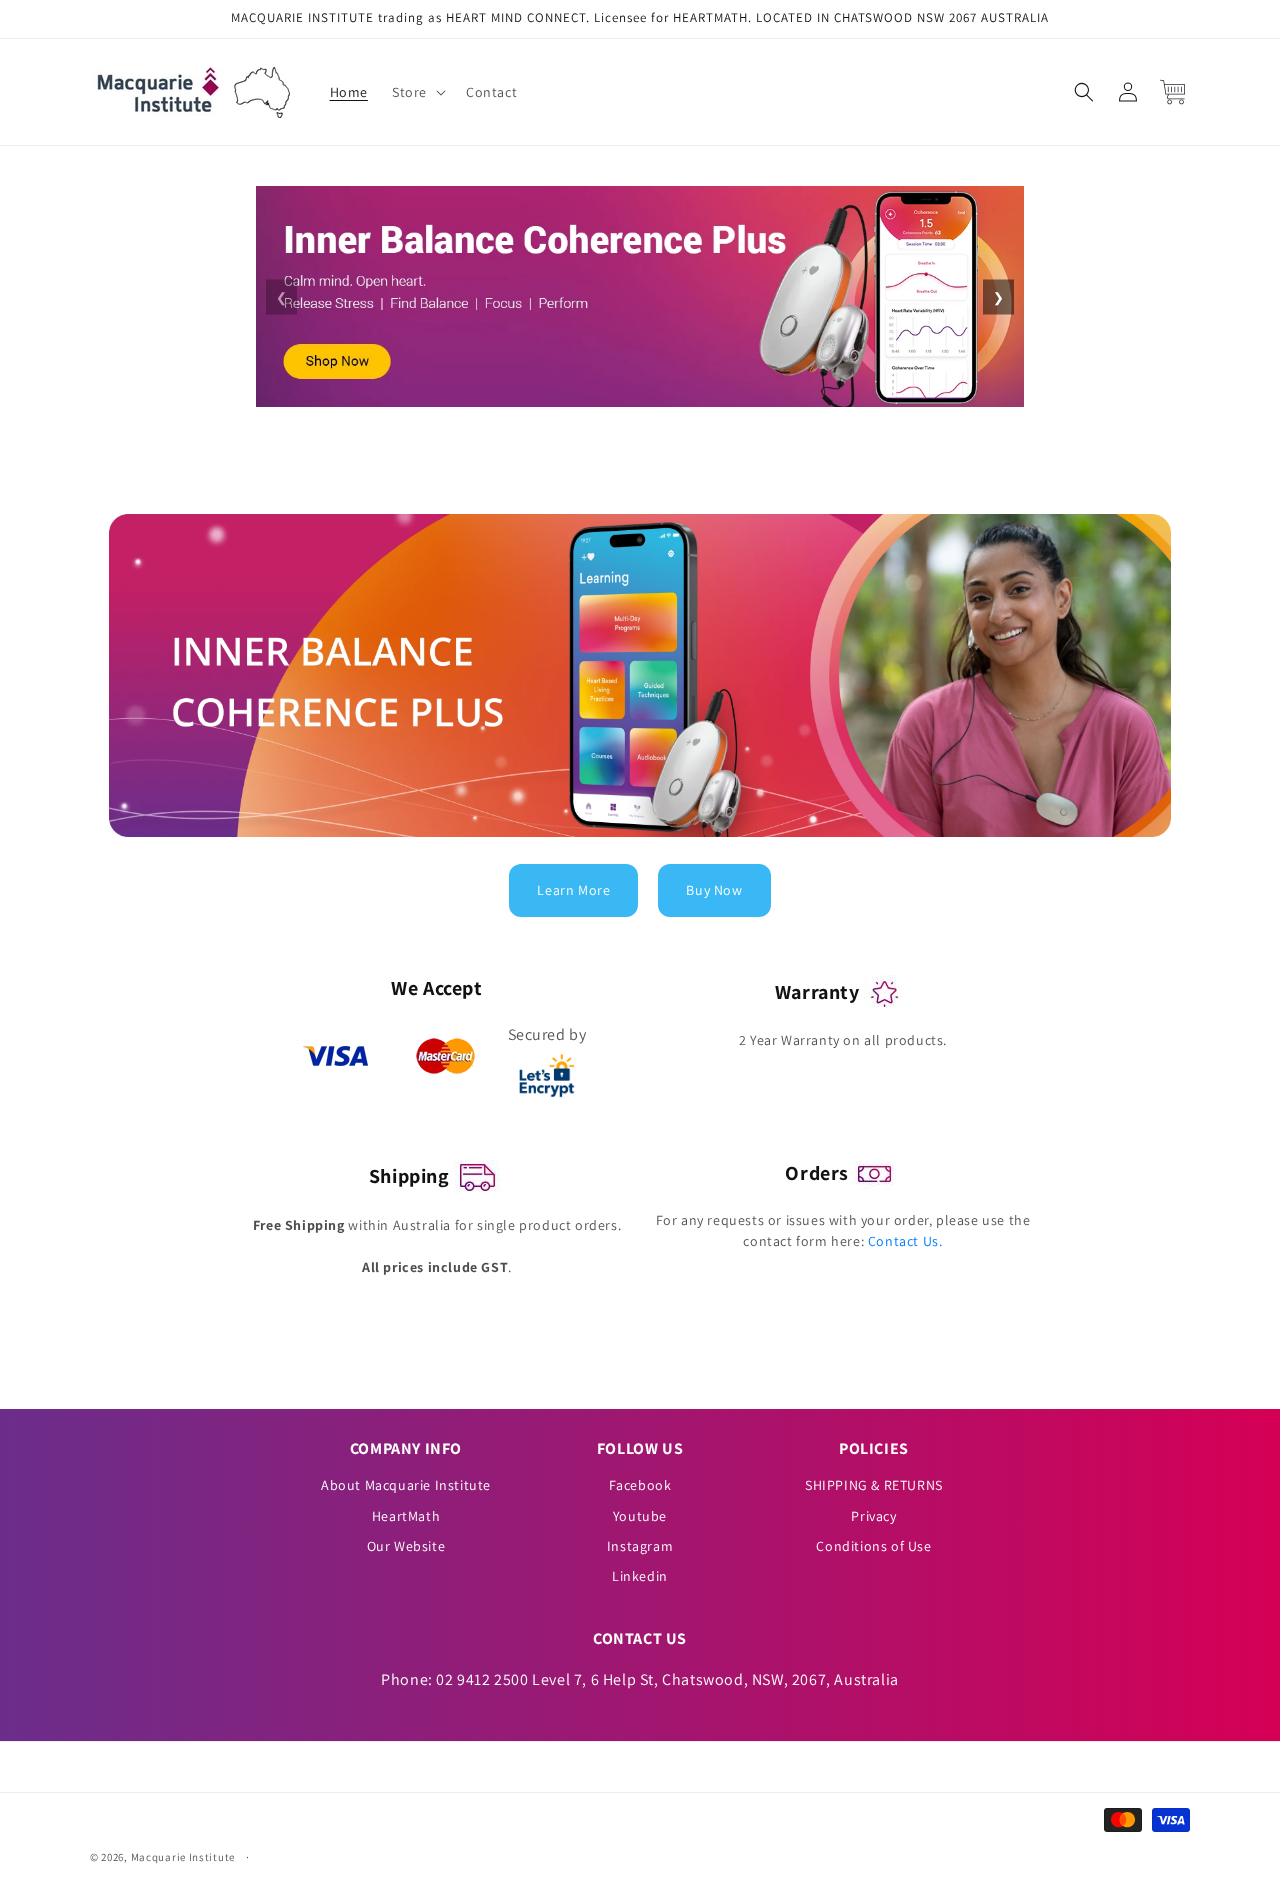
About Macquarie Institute (406, 1485)
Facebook (640, 1485)
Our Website (406, 1546)
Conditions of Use (873, 1546)
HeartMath (406, 1516)
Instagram (640, 1546)
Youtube (640, 1516)
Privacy (873, 1516)
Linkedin (640, 1576)
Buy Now (714, 890)
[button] (417, 92)
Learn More (573, 890)
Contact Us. (905, 1241)
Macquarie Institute (183, 1857)
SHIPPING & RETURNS (874, 1485)
